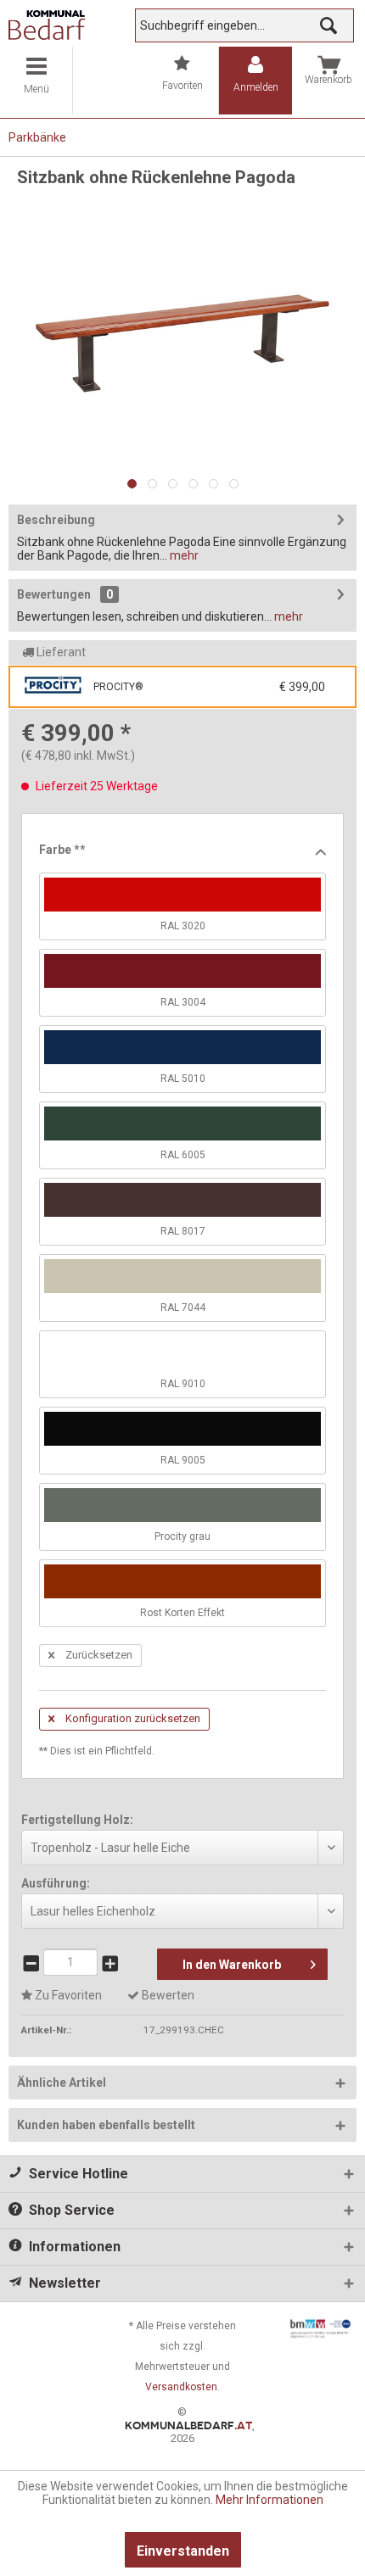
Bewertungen (54, 594)
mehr (183, 555)
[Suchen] (328, 25)
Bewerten (167, 1995)
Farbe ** (62, 850)
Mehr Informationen (270, 2500)
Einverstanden (183, 2551)
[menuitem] (36, 81)
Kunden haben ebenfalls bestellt (106, 2125)
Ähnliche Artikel (62, 2083)
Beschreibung (56, 520)
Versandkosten (181, 2387)
